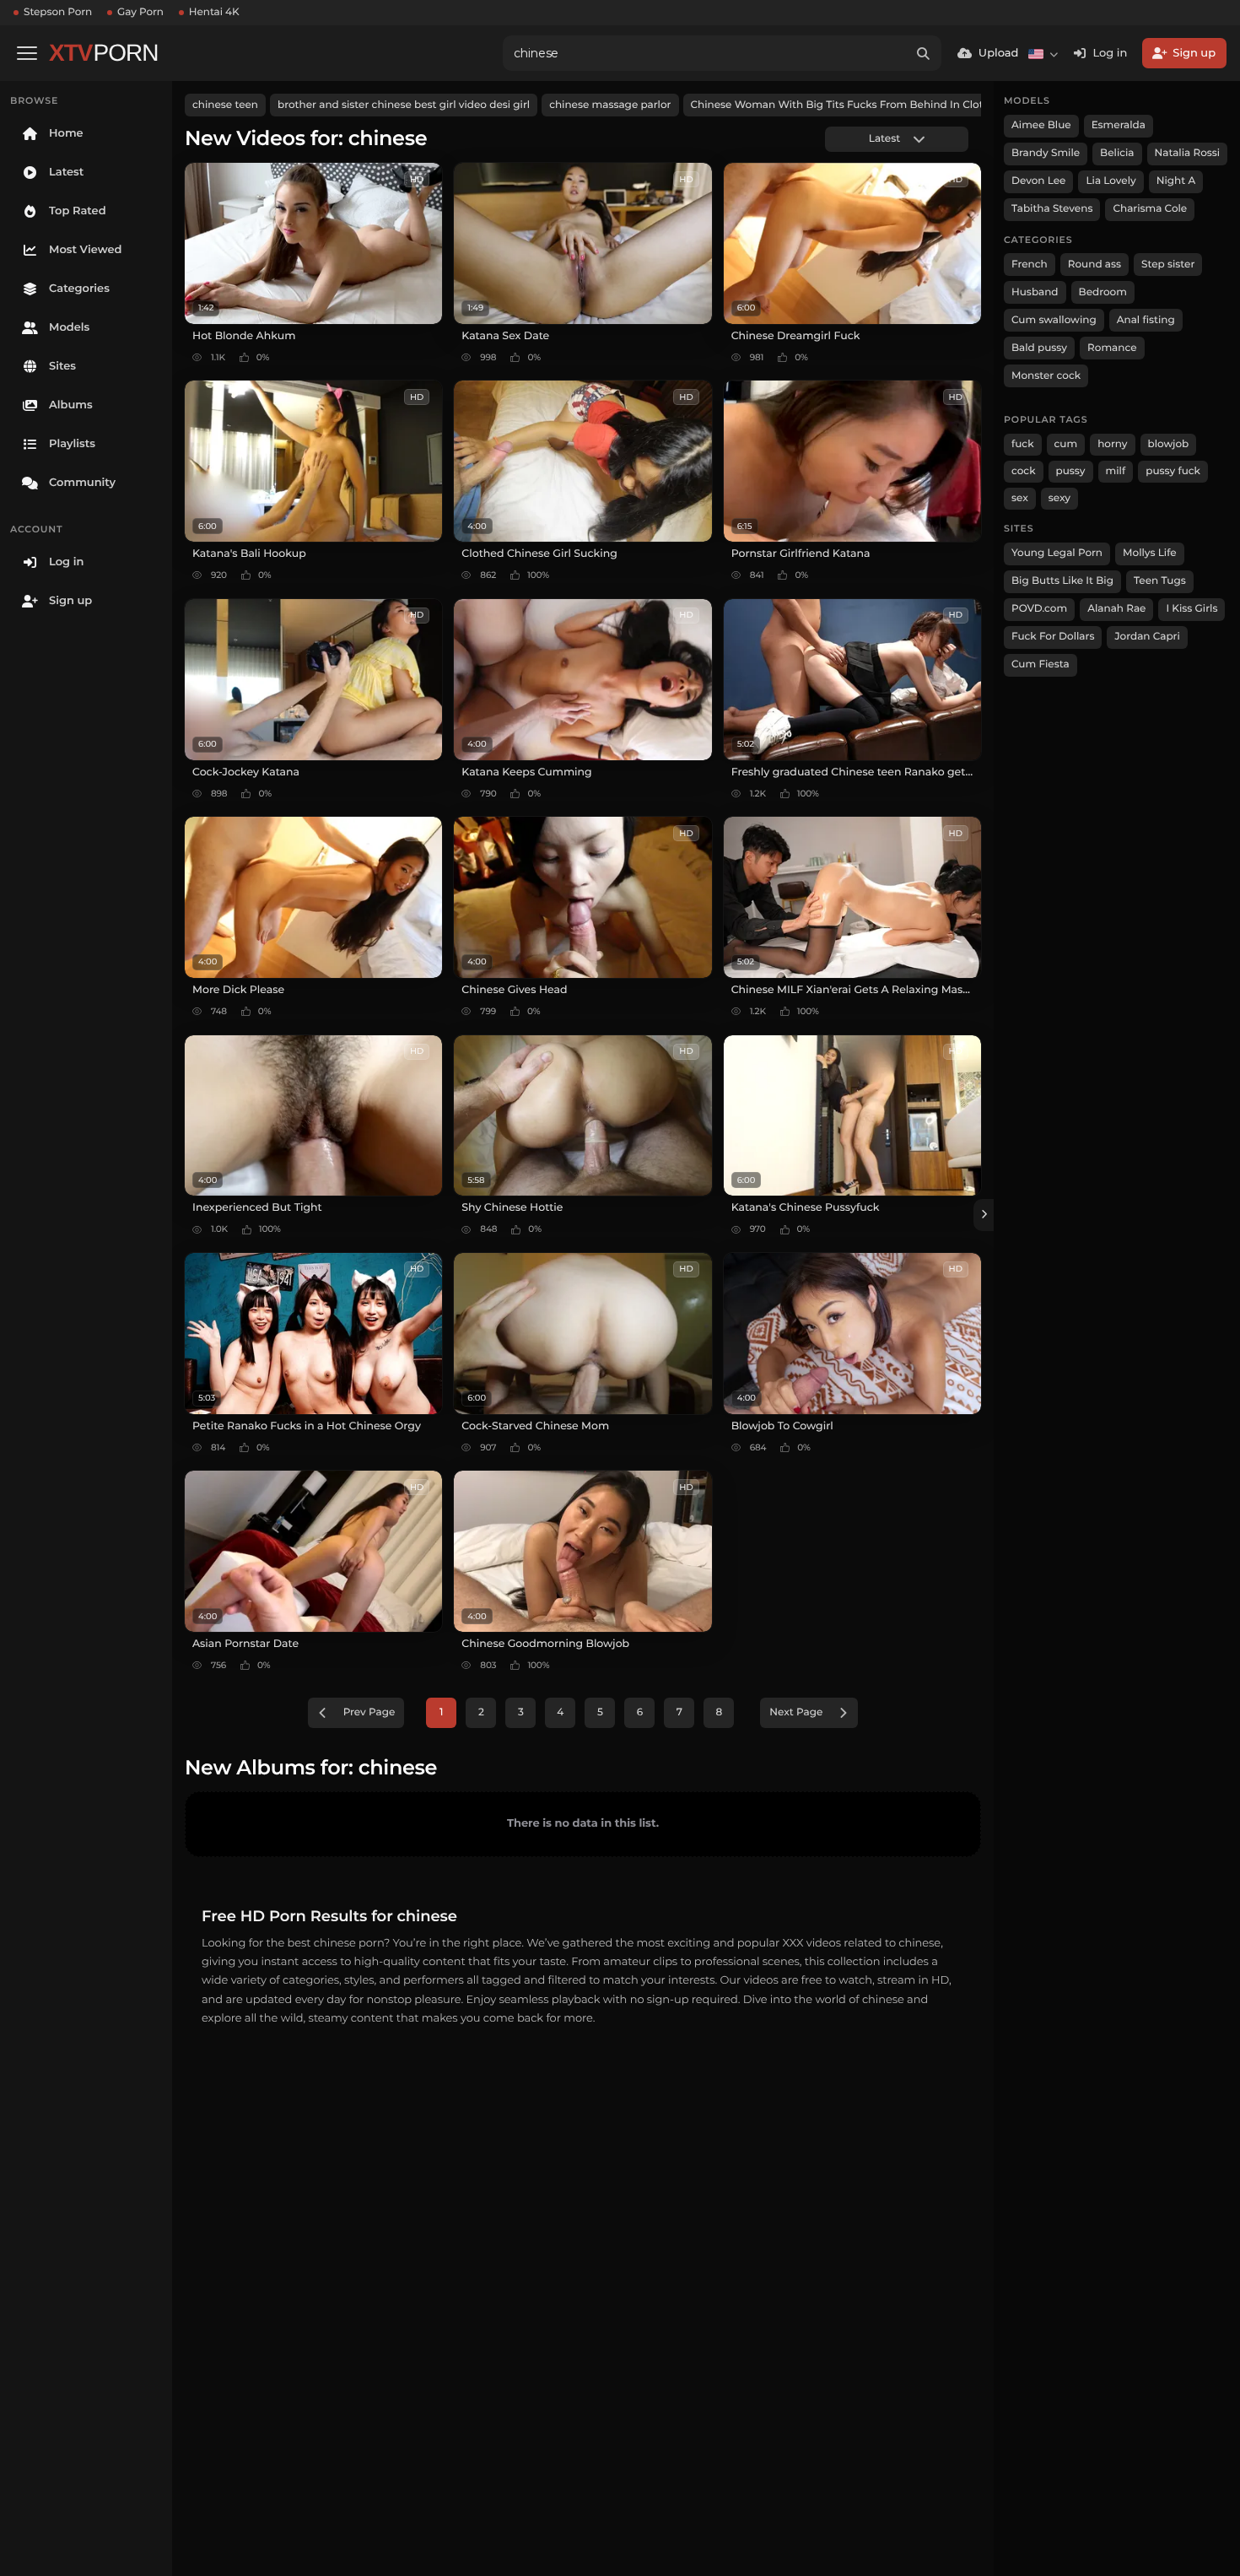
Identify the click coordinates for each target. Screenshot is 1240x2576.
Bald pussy (1039, 348)
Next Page (796, 1712)
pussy (1071, 471)
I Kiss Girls (1191, 609)
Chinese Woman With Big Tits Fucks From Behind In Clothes (846, 105)
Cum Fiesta (1041, 664)
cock (1024, 471)
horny (1112, 444)
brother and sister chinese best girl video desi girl (404, 105)
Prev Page (369, 1712)
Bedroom (1103, 292)
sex (1020, 498)
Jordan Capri (1147, 637)
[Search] (924, 53)
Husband (1035, 292)
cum (1066, 444)
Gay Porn (140, 12)
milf (1116, 471)
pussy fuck (1173, 471)
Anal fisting (1146, 320)
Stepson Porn (58, 12)
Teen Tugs (1160, 581)
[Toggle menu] (27, 53)
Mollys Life (1150, 553)
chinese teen (225, 105)
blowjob (1169, 444)
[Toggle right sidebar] (984, 1215)
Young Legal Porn (1057, 553)
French (1030, 265)
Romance (1112, 348)
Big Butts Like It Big (1062, 581)
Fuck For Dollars (1053, 637)
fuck (1023, 444)
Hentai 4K (214, 12)
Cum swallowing (1054, 320)
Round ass (1094, 265)
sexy (1059, 498)
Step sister (1168, 265)
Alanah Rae (1116, 609)
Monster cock (1046, 376)
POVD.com (1039, 609)
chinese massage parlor (610, 105)
